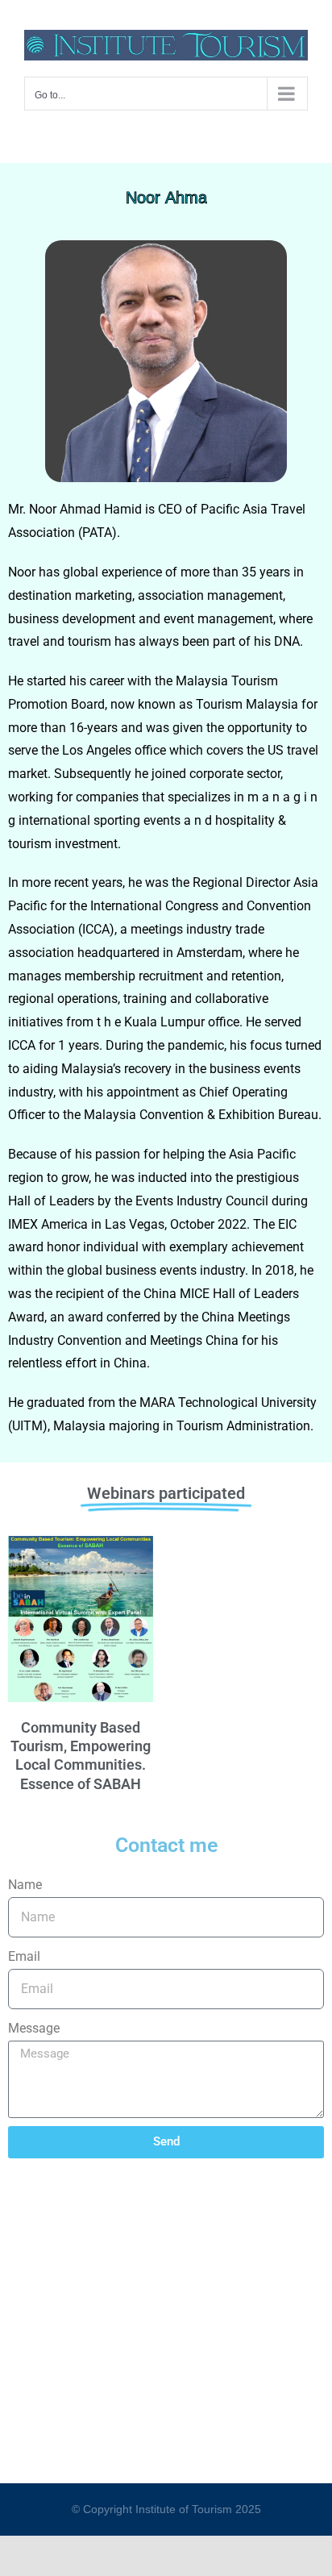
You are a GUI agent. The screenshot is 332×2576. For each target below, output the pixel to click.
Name (25, 1885)
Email (24, 1956)
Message (34, 2028)
